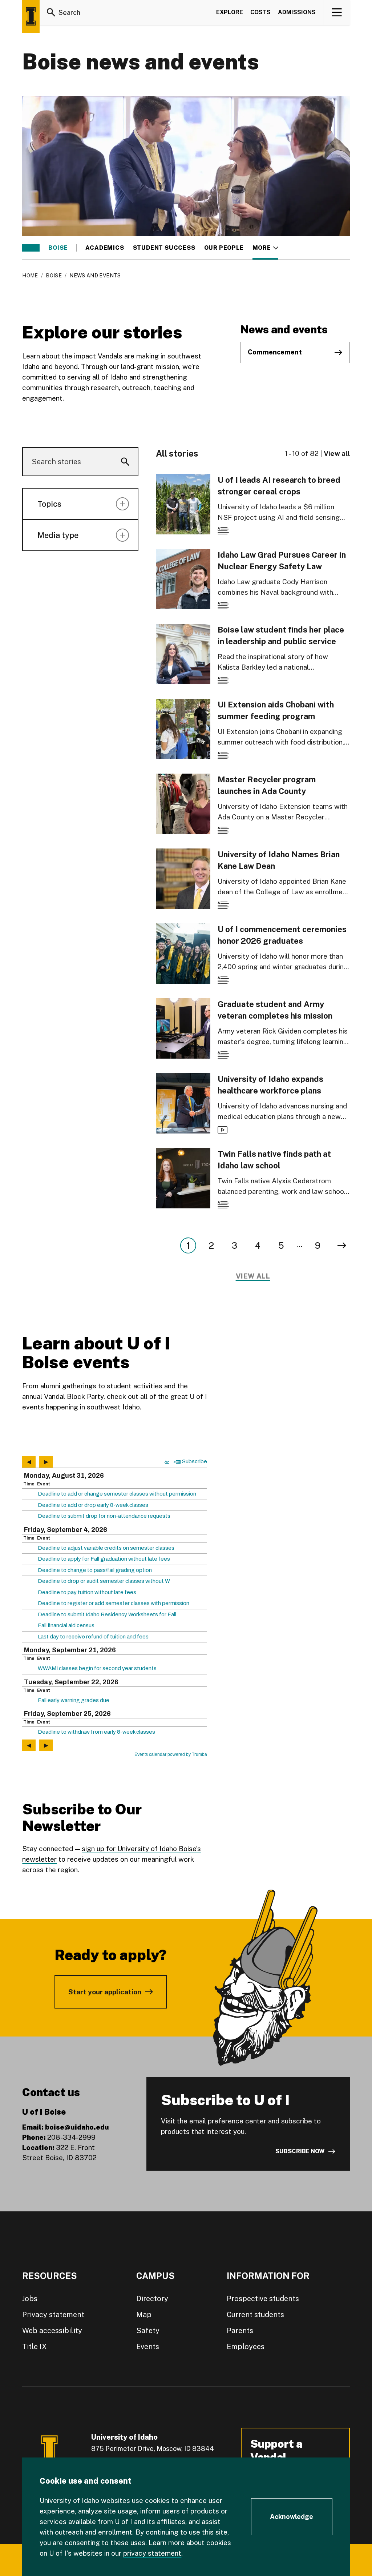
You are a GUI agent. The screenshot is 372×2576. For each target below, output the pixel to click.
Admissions (297, 12)
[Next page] (342, 1245)
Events (148, 2347)
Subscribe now (300, 2151)
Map (144, 2315)
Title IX (35, 2347)
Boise (58, 248)
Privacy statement (53, 2315)
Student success (164, 248)
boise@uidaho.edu (77, 2127)
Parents (240, 2331)
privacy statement (152, 2553)
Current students (255, 2315)
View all (337, 453)
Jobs (30, 2299)
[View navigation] (337, 12)
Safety (148, 2331)
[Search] (51, 12)
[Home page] (31, 16)
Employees (246, 2347)
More (265, 248)
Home (30, 276)
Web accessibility (52, 2331)
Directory (152, 2299)
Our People (224, 248)
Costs (260, 12)
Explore (230, 12)
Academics (105, 248)
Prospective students (263, 2299)
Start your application (105, 1992)
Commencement (275, 352)
